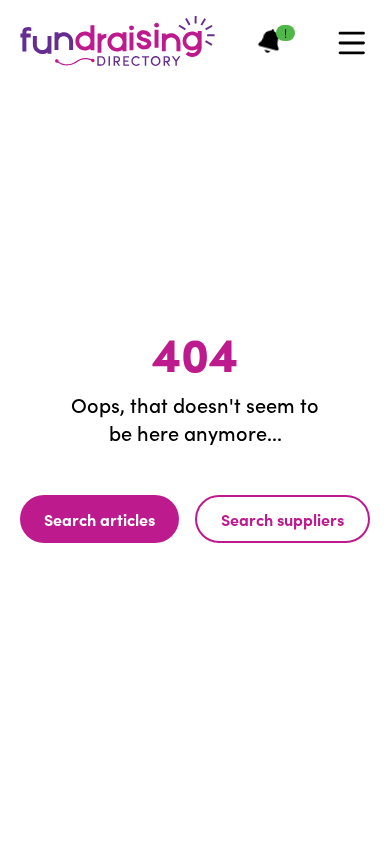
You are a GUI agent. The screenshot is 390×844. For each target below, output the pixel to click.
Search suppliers (282, 519)
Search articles (99, 519)
